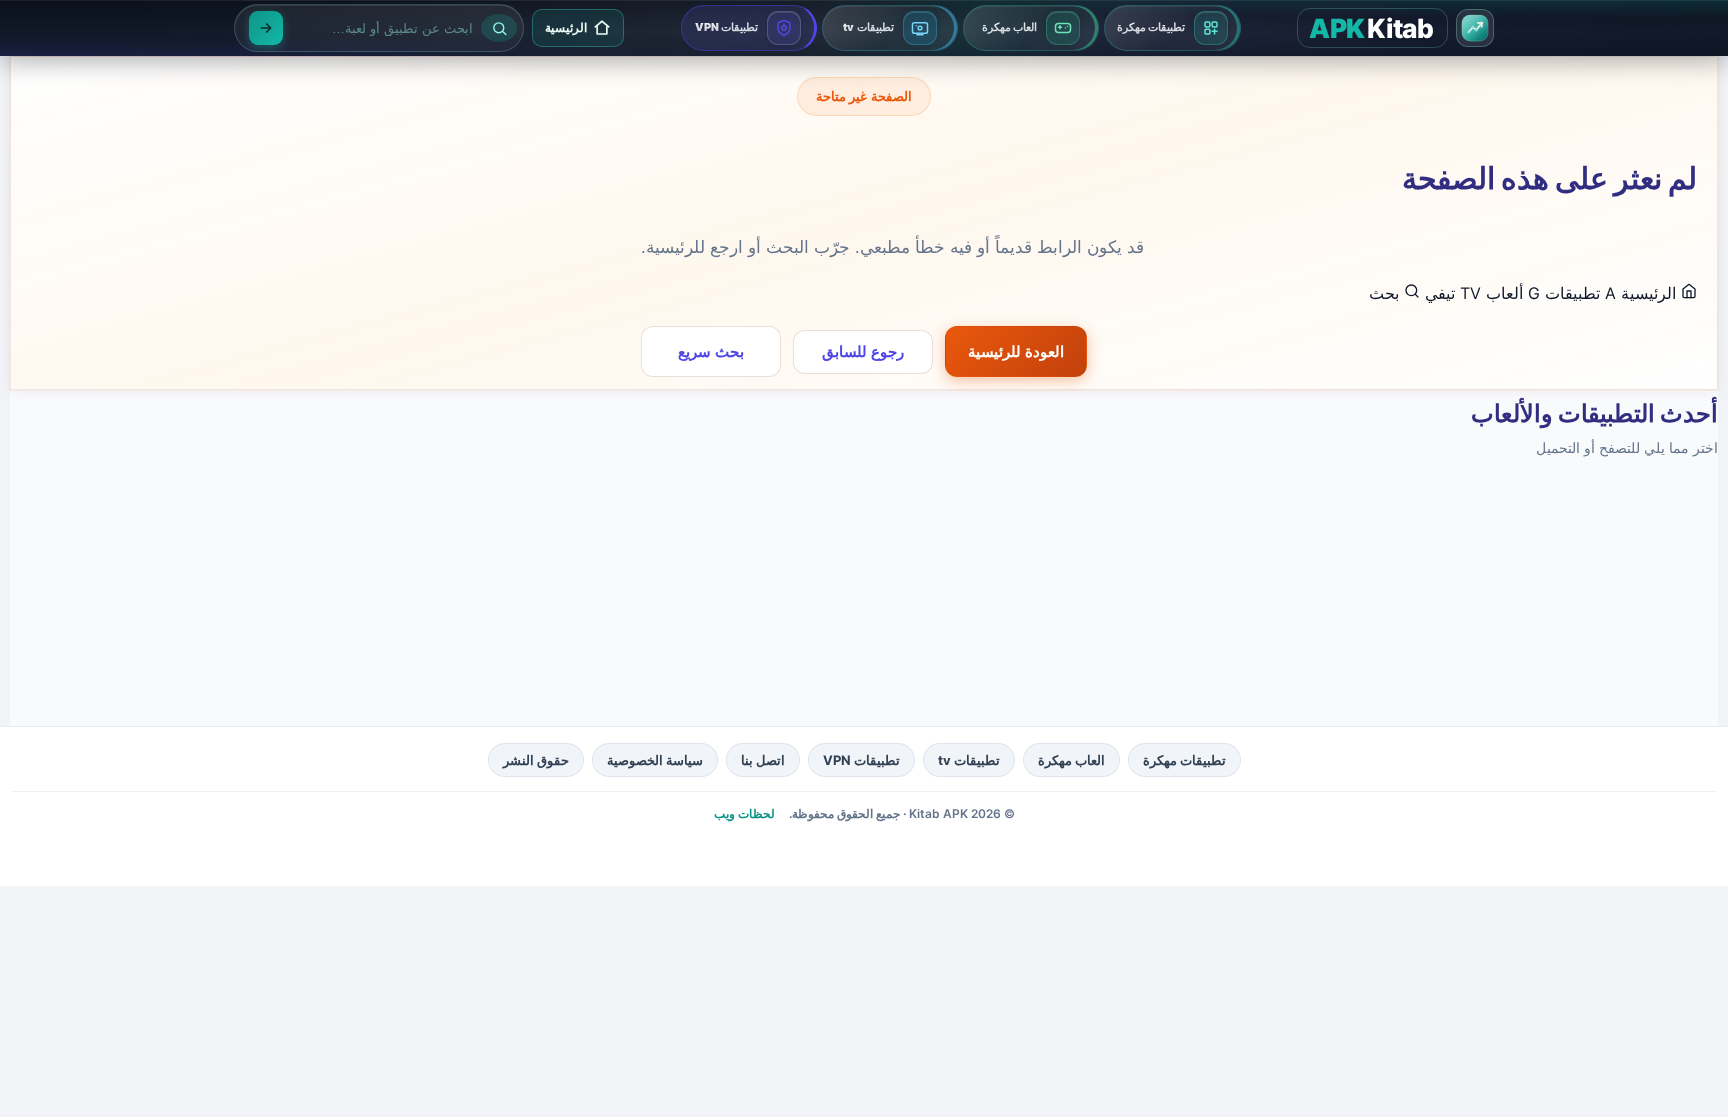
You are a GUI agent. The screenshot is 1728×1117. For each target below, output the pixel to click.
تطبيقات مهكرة (1184, 760)
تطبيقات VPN (861, 760)
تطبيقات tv (969, 760)
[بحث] (266, 28)
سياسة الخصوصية (655, 760)
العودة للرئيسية (1016, 351)
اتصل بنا (763, 760)
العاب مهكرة (1071, 760)
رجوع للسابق (863, 351)
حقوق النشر (536, 760)
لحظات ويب (744, 813)
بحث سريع (711, 351)
